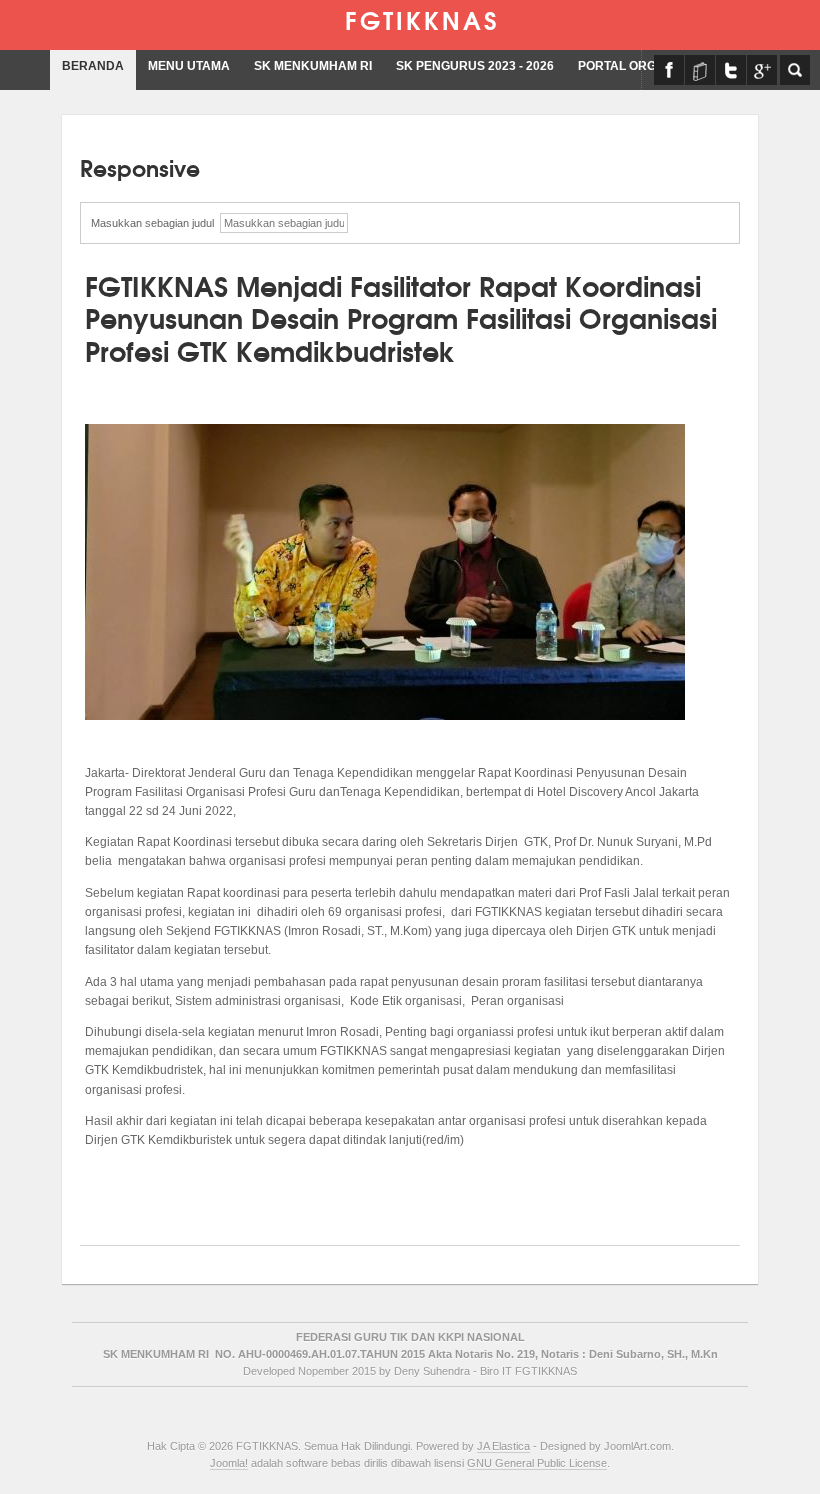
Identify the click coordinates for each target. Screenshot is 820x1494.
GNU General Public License (537, 1463)
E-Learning (700, 70)
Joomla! (229, 1463)
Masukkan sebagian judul (155, 223)
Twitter (731, 70)
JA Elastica (503, 1446)
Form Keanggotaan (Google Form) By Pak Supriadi (762, 70)
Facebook (669, 70)
